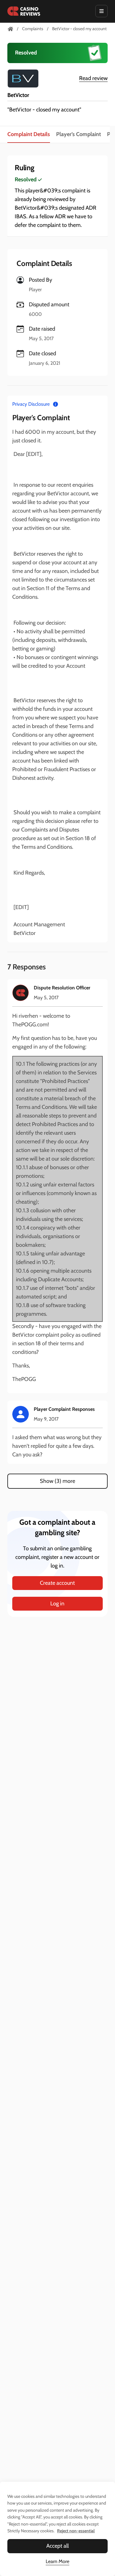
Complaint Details (29, 134)
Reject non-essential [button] (76, 2531)
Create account (57, 1583)
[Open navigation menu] (102, 11)
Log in (57, 1604)
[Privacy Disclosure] (56, 404)
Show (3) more (57, 1481)
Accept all (57, 2546)
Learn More (57, 2561)
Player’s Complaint (79, 134)
